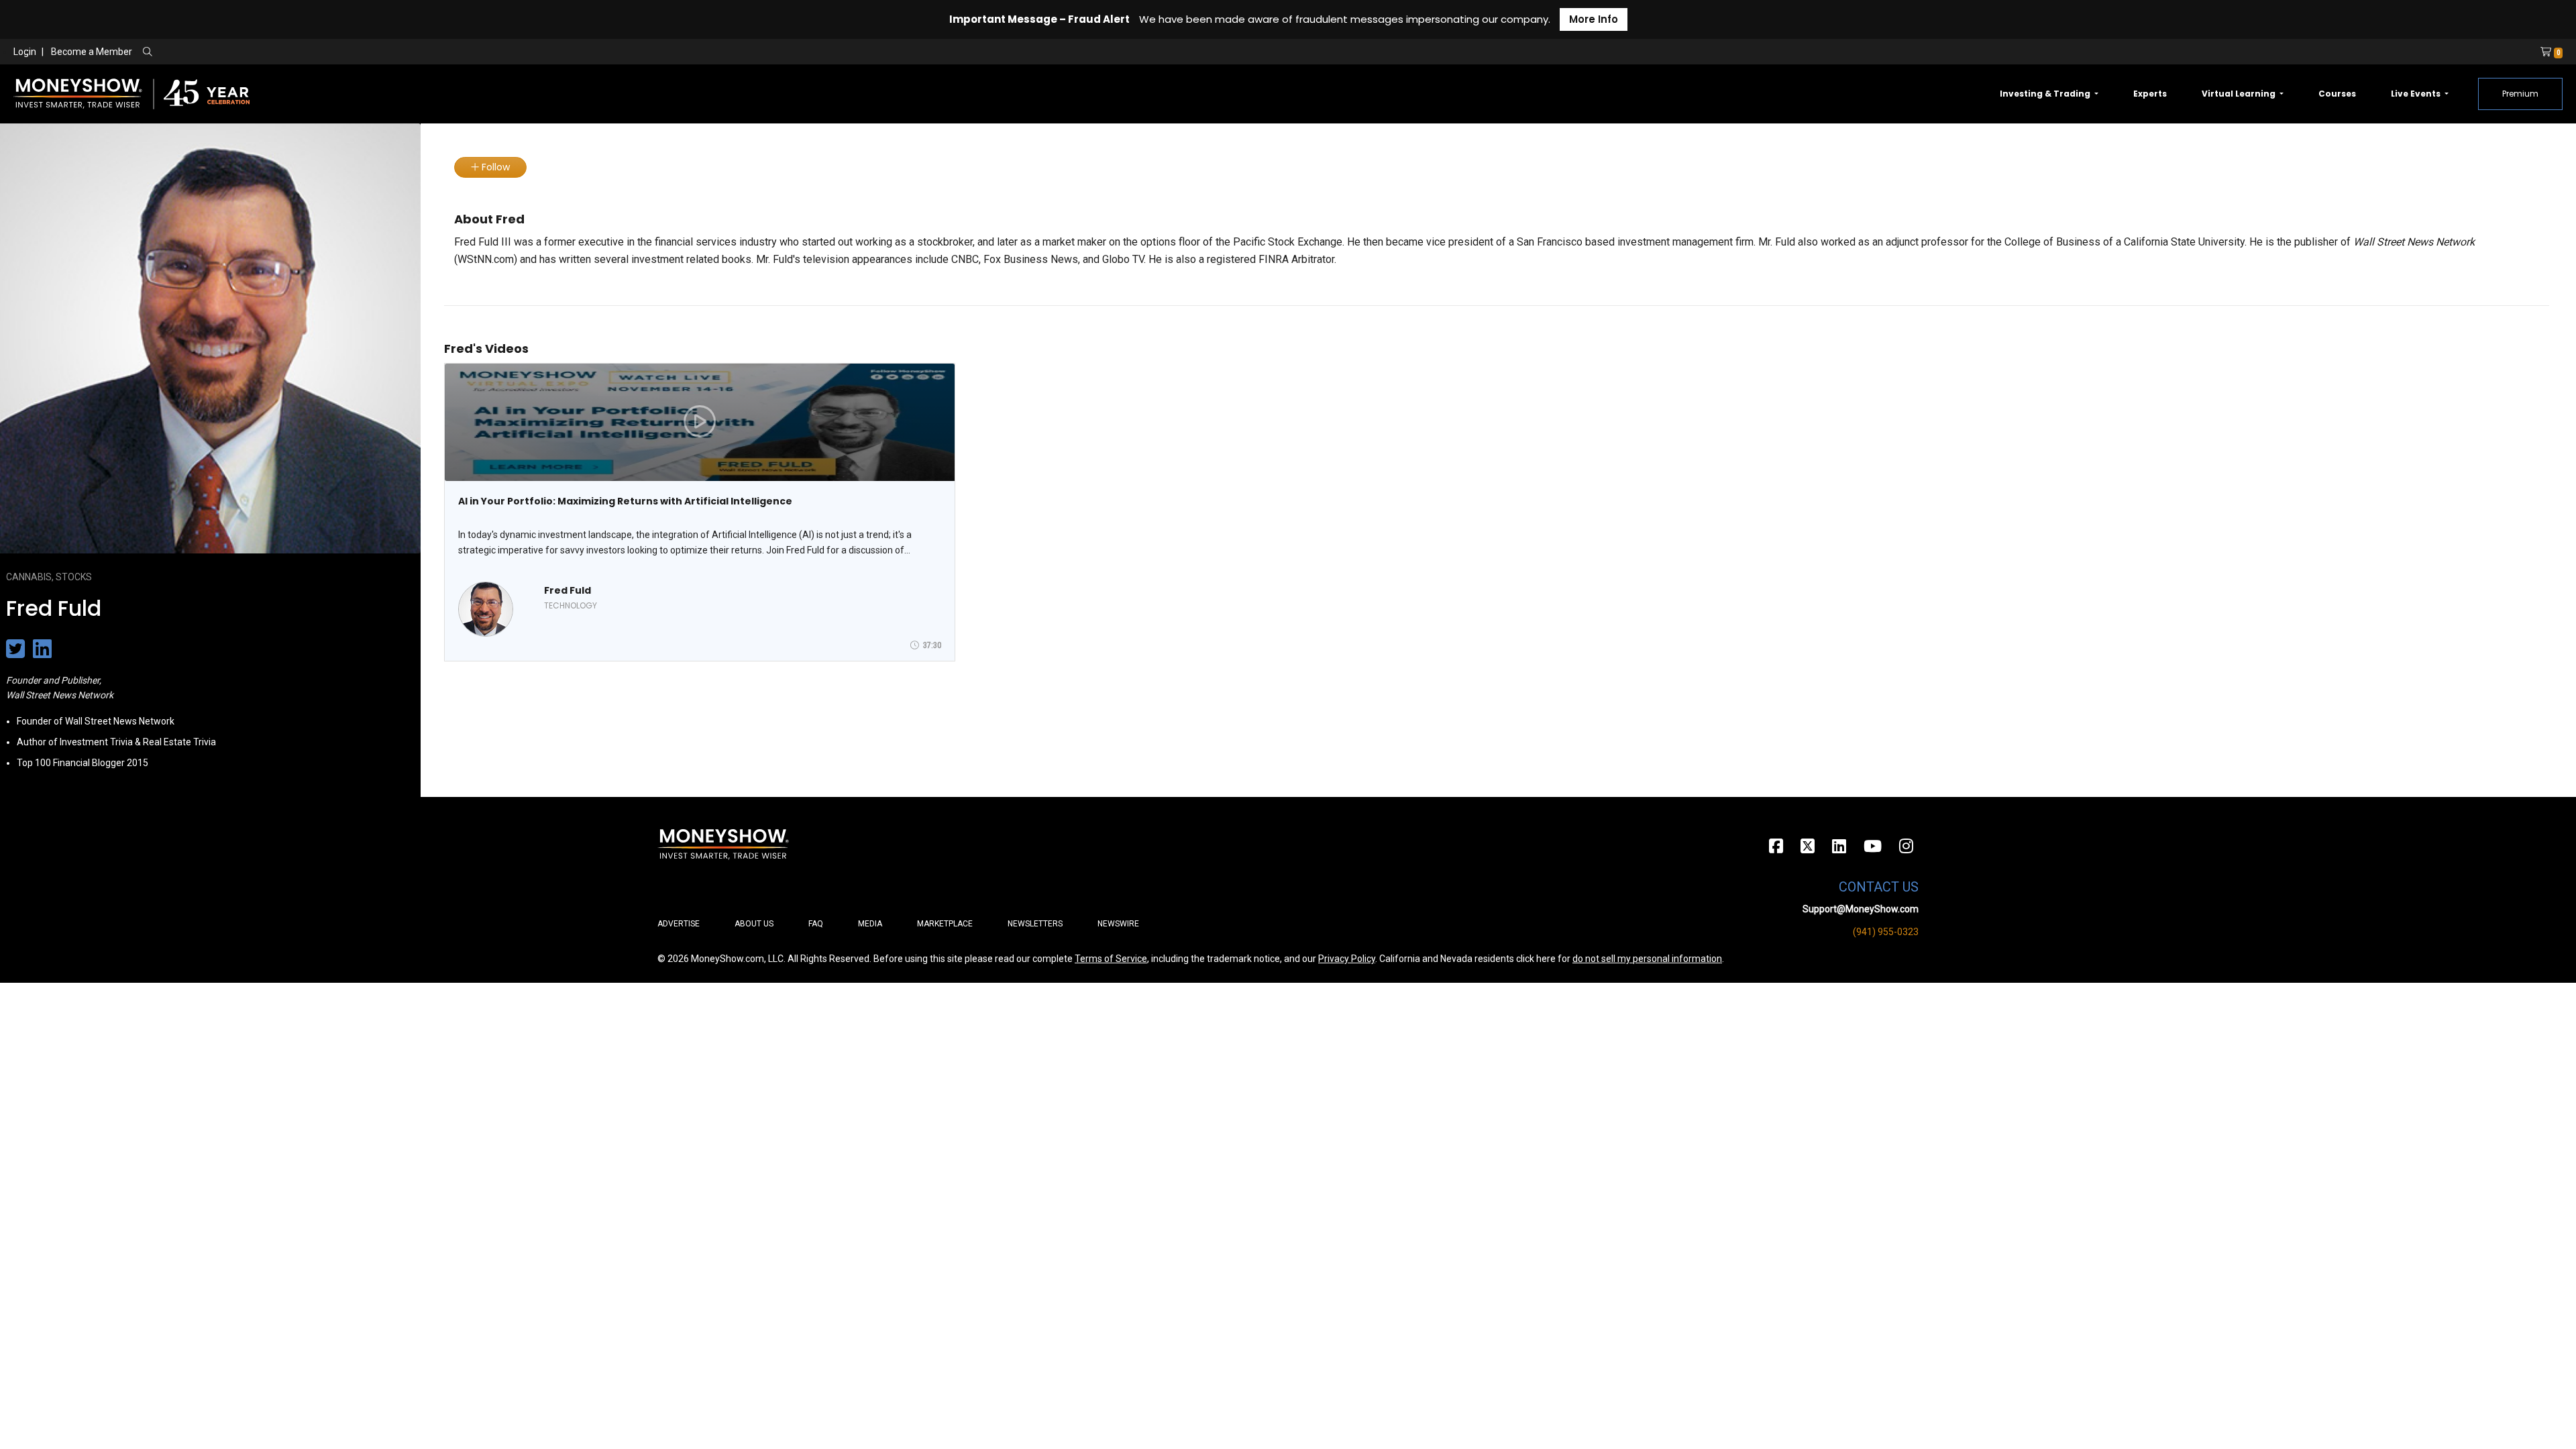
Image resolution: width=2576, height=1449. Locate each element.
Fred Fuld (568, 590)
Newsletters (1035, 924)
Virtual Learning (2240, 94)
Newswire (1118, 924)
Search (292, 52)
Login (25, 52)
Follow (494, 167)
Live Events (2417, 94)
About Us (754, 924)
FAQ (816, 924)
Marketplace (945, 924)
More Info (1594, 19)
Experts (2150, 94)
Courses (2337, 94)
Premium (2520, 94)
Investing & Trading (2046, 94)
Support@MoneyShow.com (1861, 909)
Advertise (679, 924)
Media (870, 924)
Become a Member (92, 52)
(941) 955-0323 (1886, 932)
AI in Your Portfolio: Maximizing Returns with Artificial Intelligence (625, 501)
